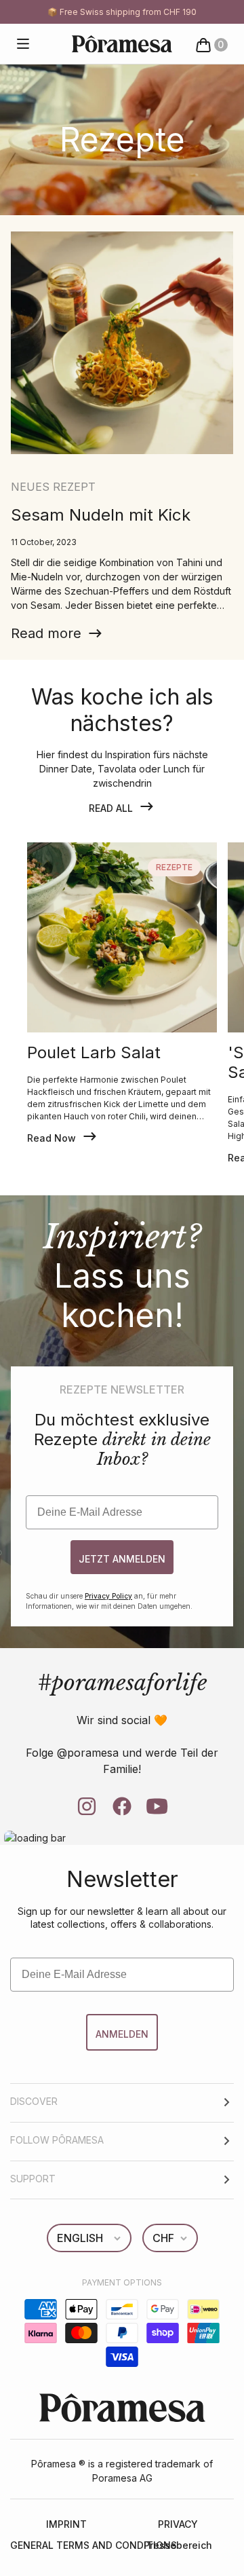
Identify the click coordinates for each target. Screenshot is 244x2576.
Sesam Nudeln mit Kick (101, 515)
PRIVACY (178, 2524)
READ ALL (111, 808)
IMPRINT (66, 2524)
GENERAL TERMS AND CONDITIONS (66, 2545)
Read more (46, 633)
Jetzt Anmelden (122, 1559)
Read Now (52, 1138)
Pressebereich (178, 2545)
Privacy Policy (108, 1596)
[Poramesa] (122, 44)
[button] (23, 44)
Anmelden (122, 2034)
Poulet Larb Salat (94, 1053)
